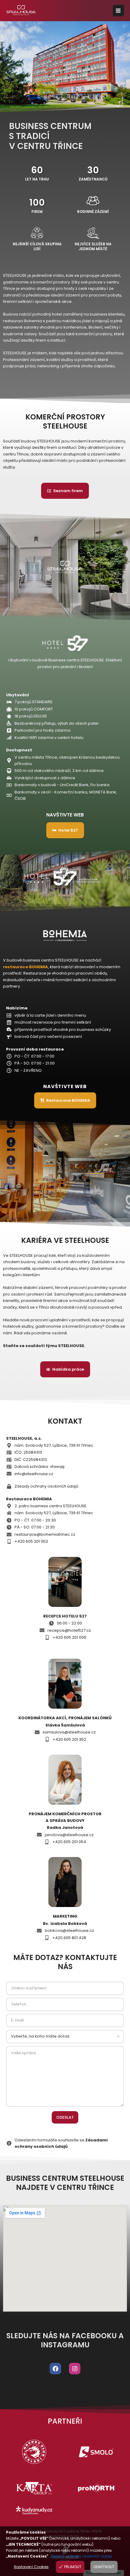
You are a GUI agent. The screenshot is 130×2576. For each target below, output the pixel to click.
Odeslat (65, 2117)
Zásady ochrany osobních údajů (81, 2556)
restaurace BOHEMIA (26, 967)
